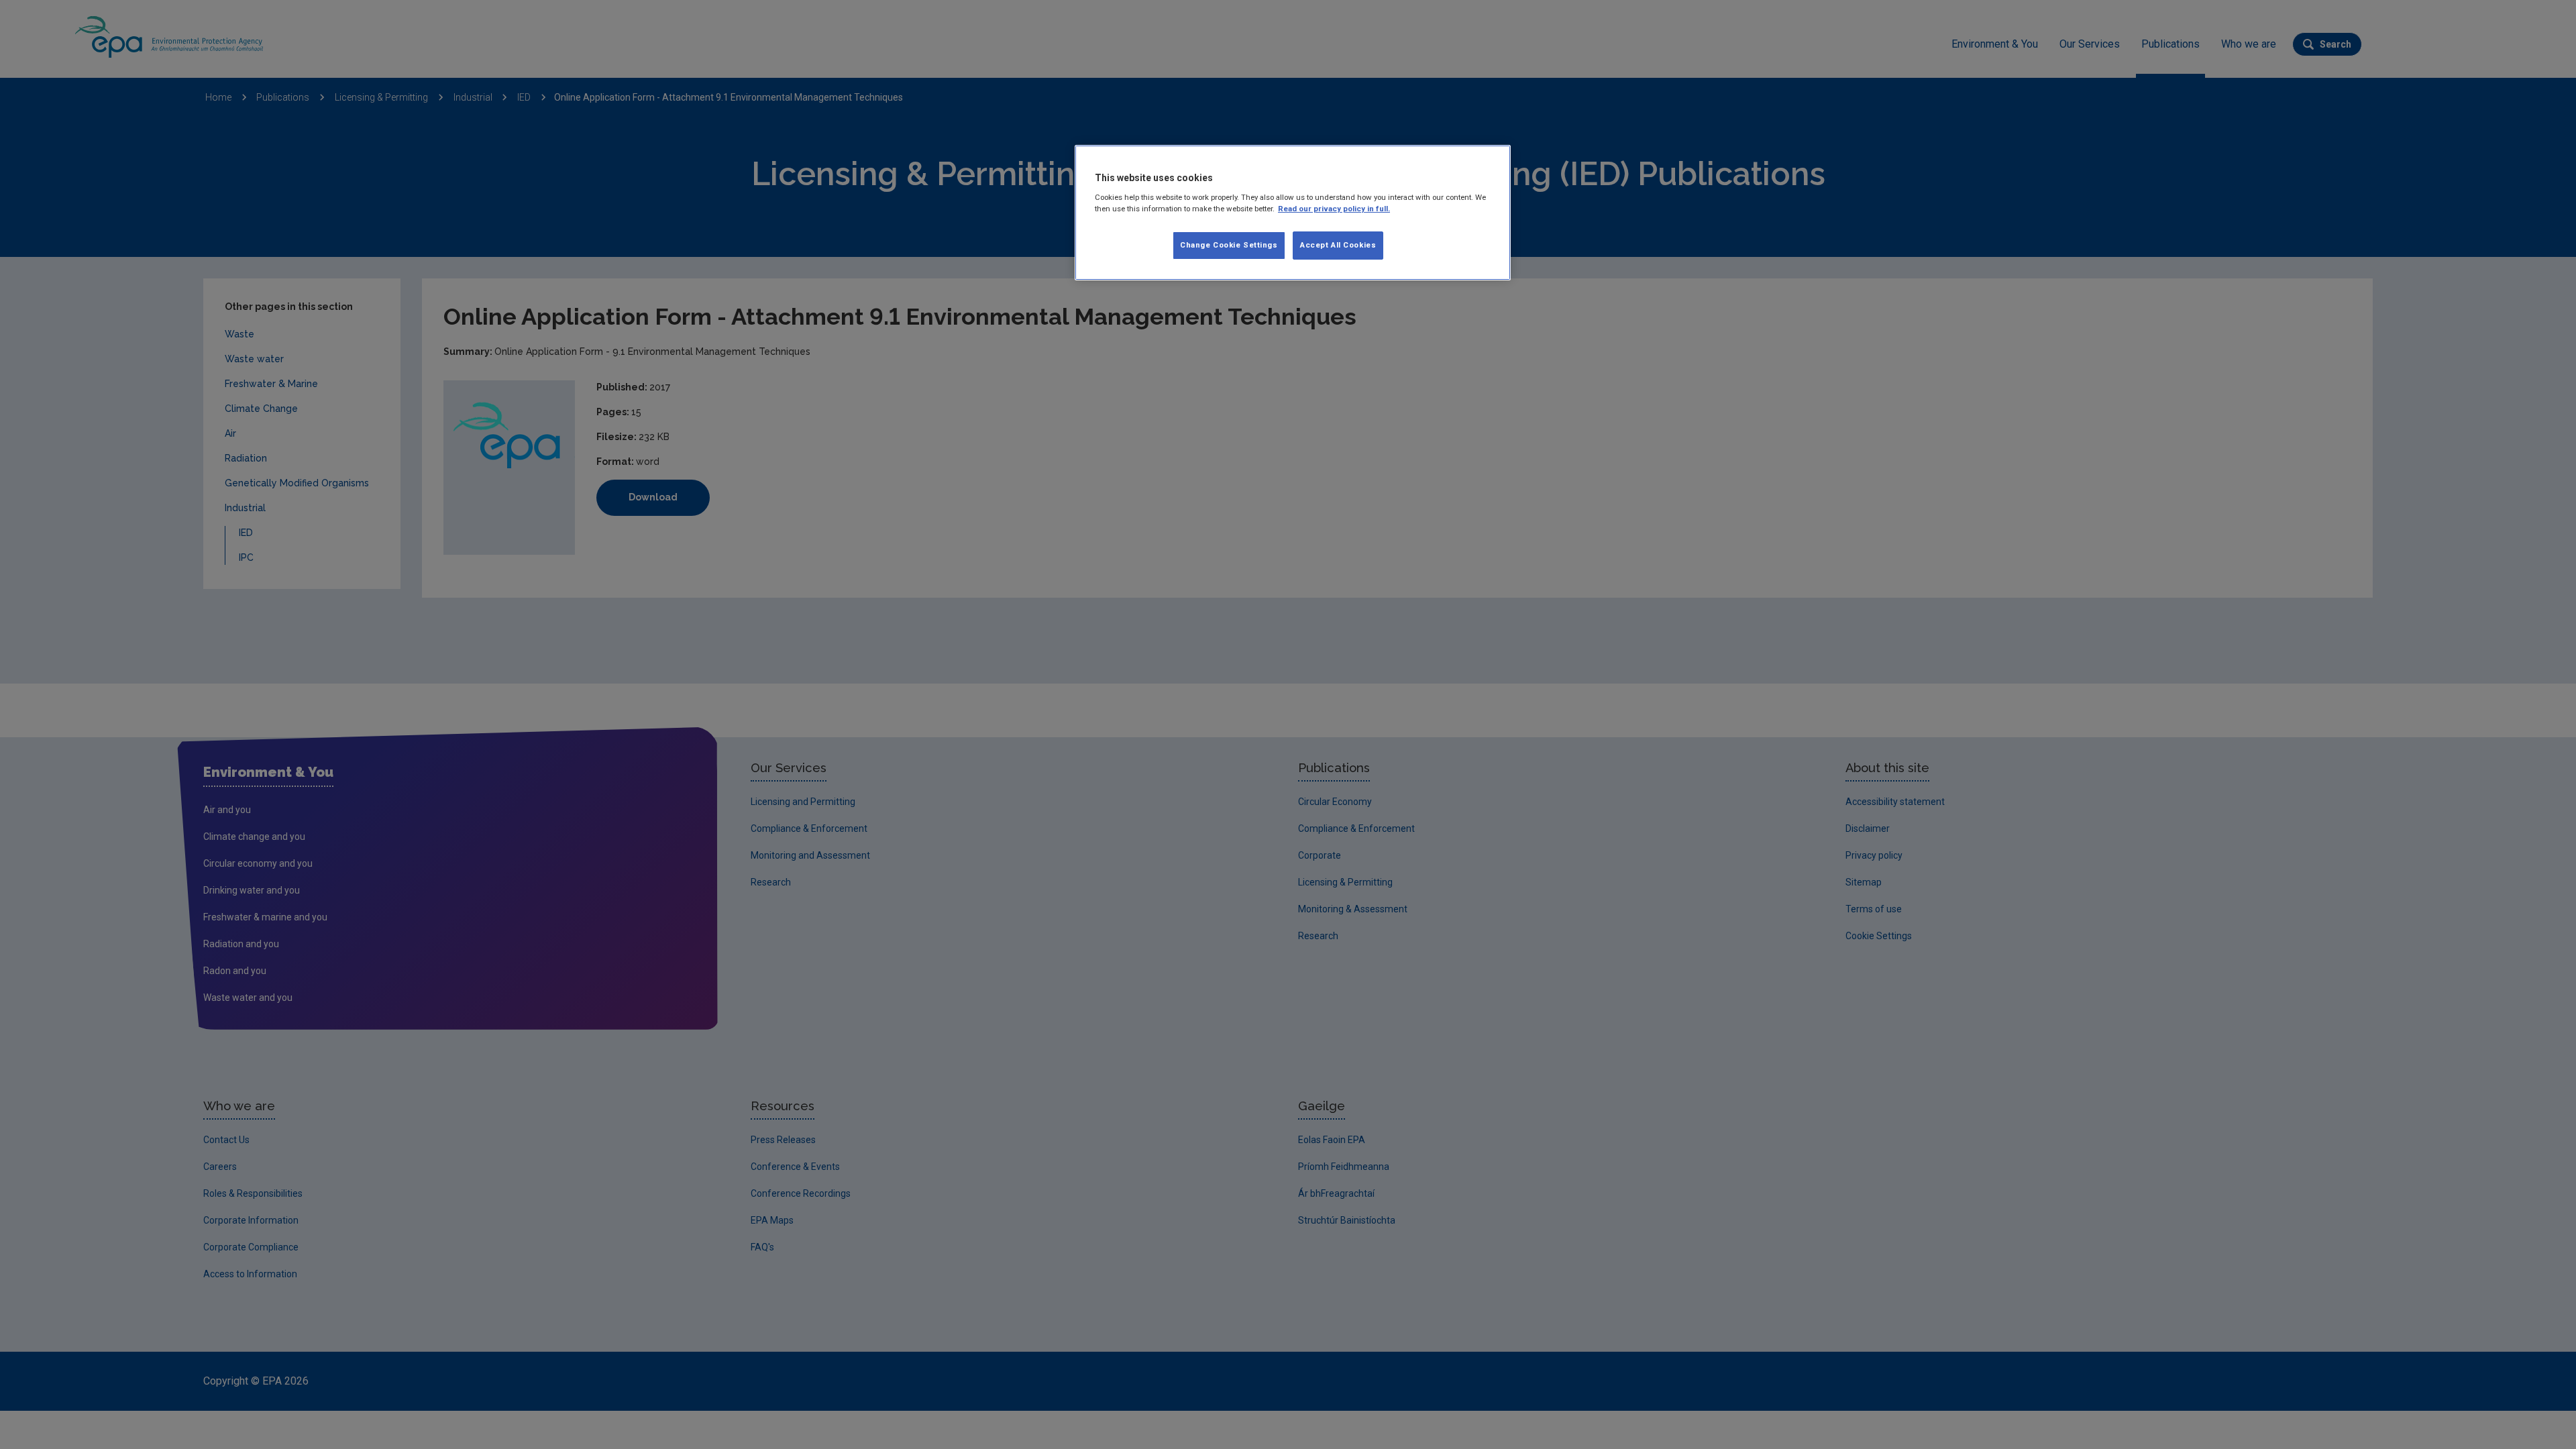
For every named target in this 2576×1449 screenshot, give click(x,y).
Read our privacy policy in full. (1334, 209)
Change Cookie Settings (1229, 245)
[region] (1293, 213)
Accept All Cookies (1338, 245)
